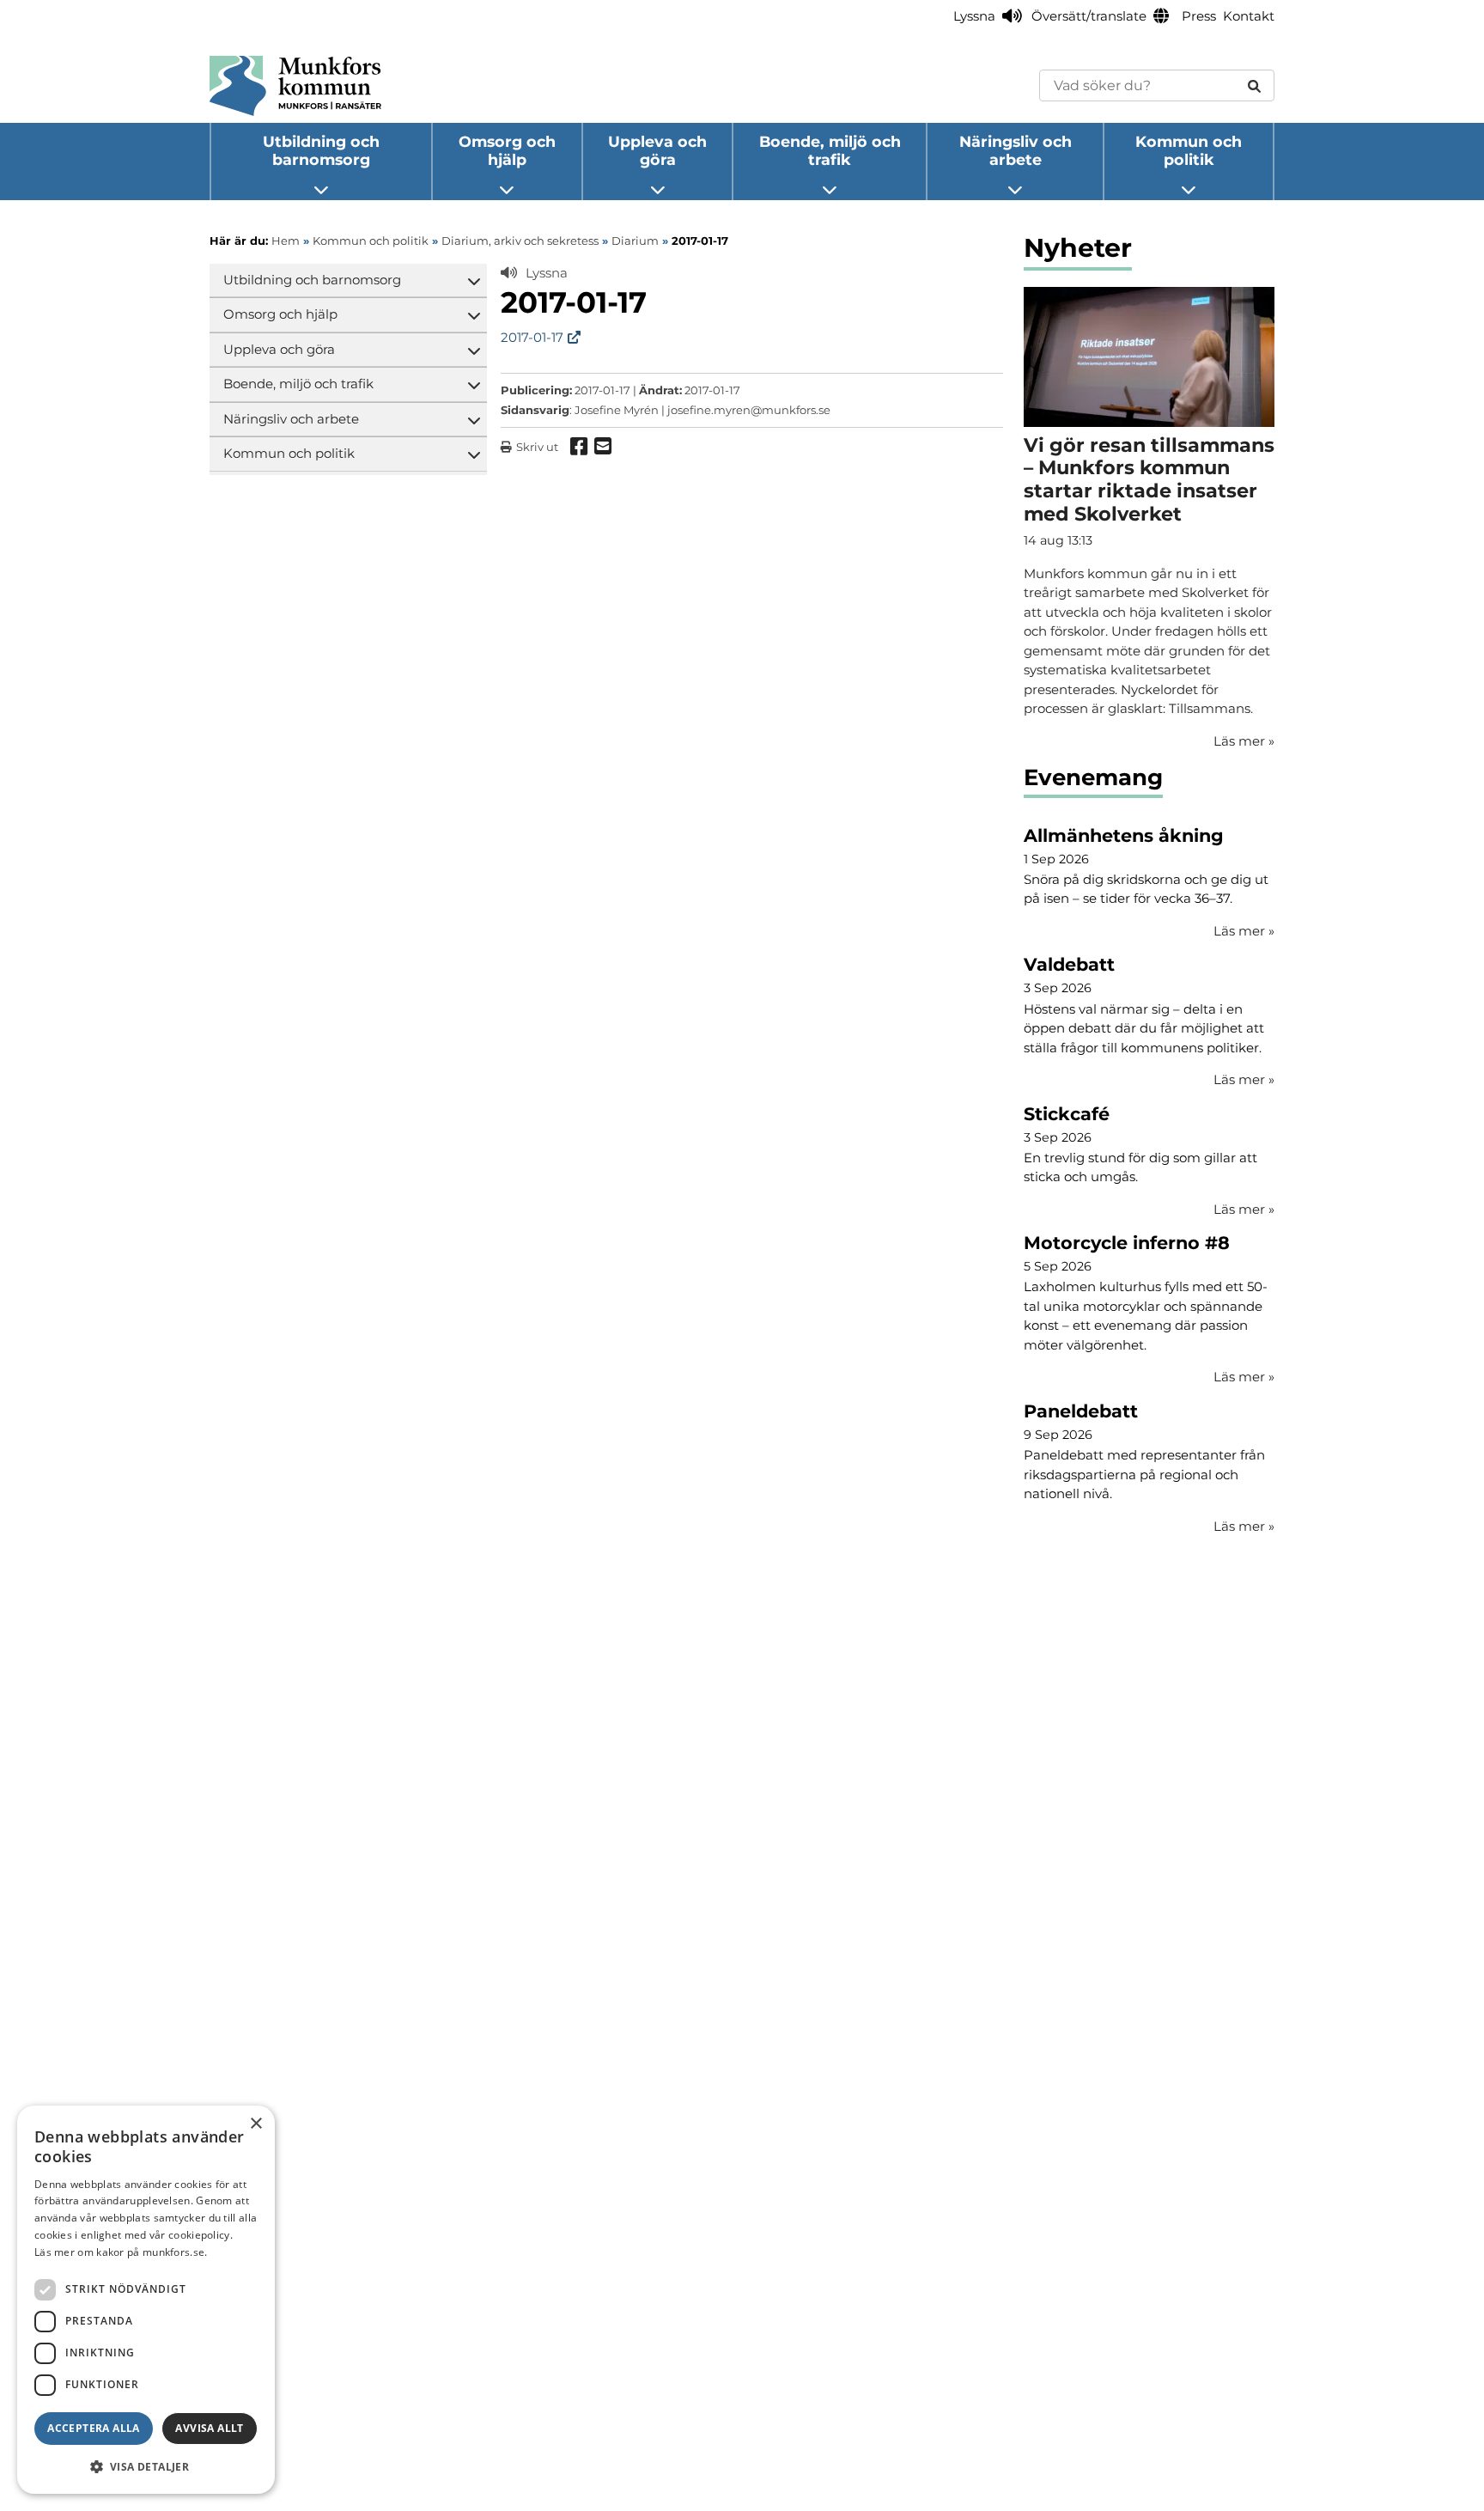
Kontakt (1249, 16)
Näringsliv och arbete (1016, 150)
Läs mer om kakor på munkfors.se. (121, 2252)
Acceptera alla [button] (94, 2428)
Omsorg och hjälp (507, 150)
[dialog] (146, 2300)
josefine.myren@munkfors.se (749, 410)
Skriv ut (537, 447)
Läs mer (1244, 931)
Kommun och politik (1189, 150)
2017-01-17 (532, 337)
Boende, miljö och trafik (830, 150)
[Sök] (1254, 85)
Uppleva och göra (657, 150)
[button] (146, 2466)
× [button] (255, 2124)
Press (1199, 16)
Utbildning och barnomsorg (321, 150)
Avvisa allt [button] (209, 2428)
